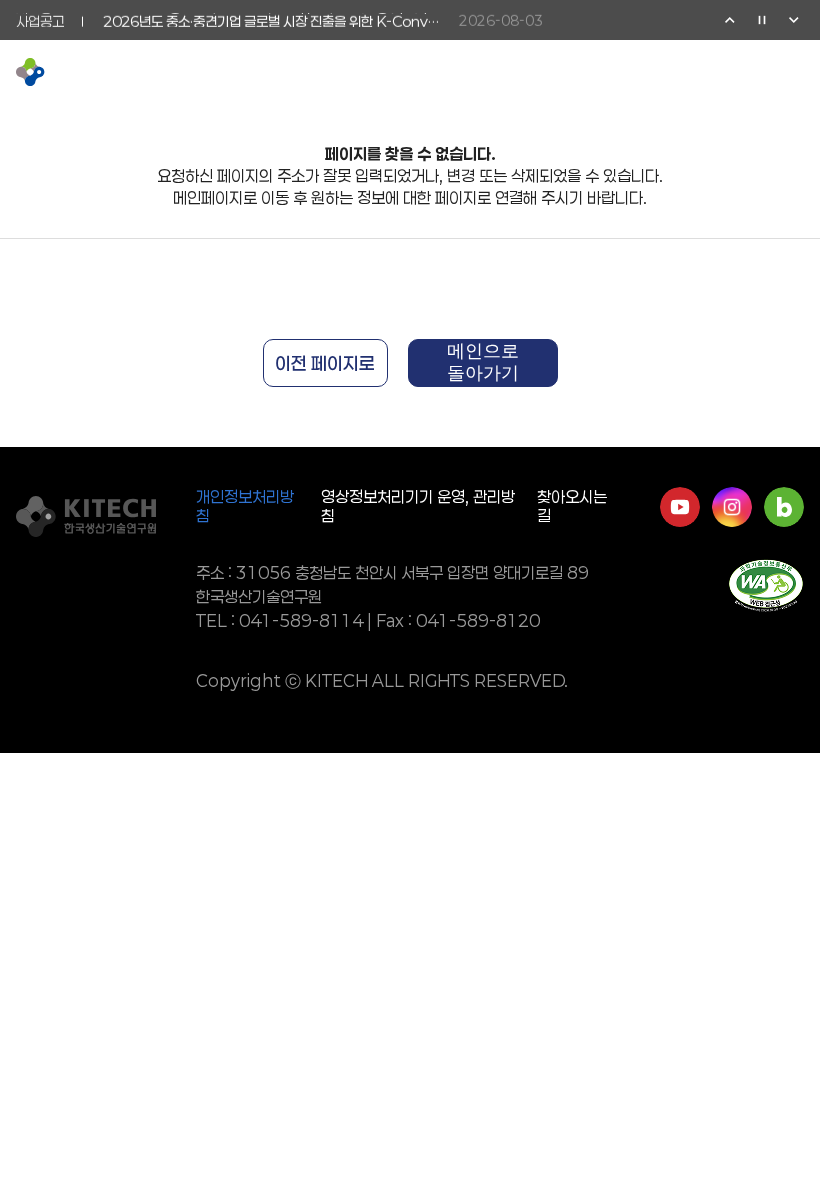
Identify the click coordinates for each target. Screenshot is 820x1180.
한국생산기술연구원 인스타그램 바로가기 (732, 507)
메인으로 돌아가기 (483, 362)
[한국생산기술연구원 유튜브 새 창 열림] (698, 72)
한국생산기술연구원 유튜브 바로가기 (680, 507)
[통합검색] (762, 72)
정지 (762, 20)
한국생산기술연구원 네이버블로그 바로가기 (784, 507)
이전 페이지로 (325, 363)
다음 (794, 20)
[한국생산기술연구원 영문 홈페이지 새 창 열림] (730, 72)
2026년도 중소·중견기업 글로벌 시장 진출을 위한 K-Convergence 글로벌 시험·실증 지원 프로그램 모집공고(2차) (271, 19)
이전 (730, 20)
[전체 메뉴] (794, 72)
